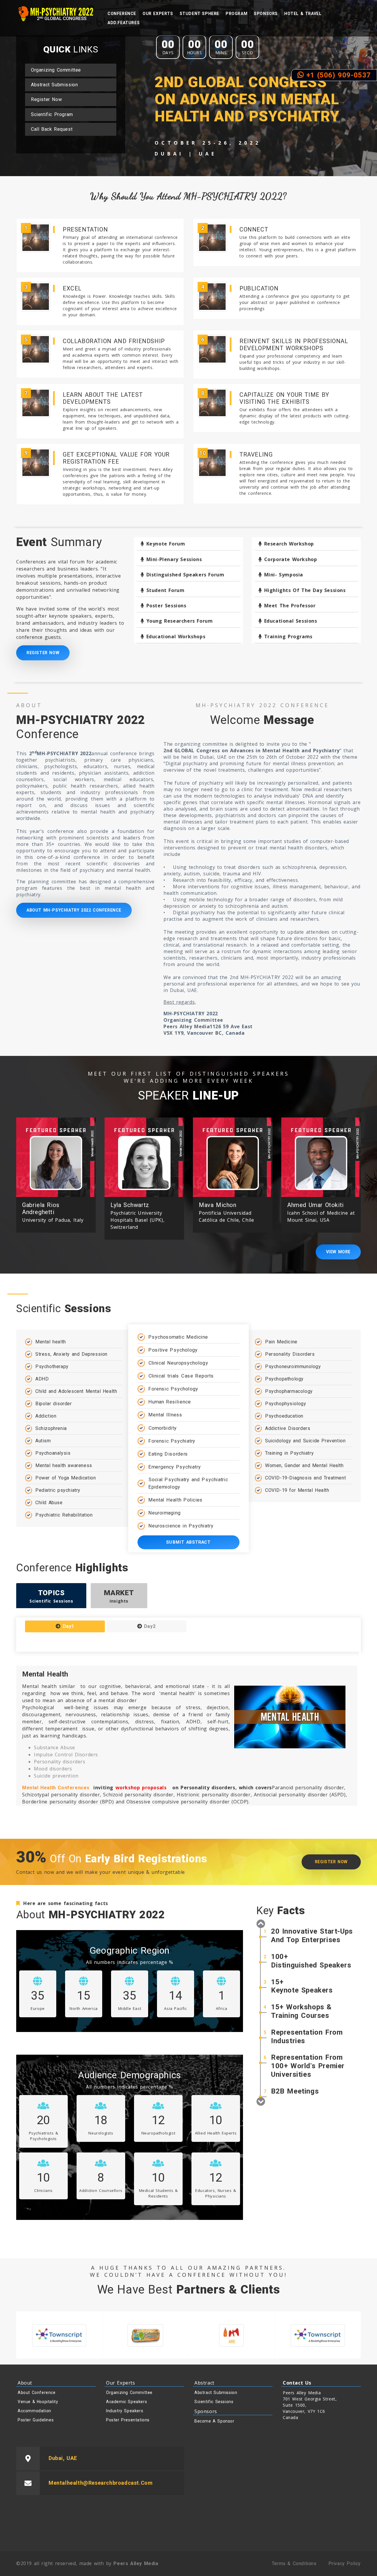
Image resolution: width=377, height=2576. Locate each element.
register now (331, 1862)
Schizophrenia (51, 1428)
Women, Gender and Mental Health (304, 1465)
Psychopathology (284, 1379)
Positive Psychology (173, 1350)
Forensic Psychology (173, 1389)
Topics (51, 1596)
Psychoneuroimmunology (293, 1366)
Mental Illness (165, 1415)
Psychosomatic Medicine (178, 1337)
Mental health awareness (64, 1465)
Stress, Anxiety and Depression (71, 1354)
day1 (67, 1626)
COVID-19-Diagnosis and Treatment (305, 1478)
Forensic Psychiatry (172, 1441)
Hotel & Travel (303, 14)
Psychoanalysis (53, 1453)
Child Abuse (49, 1503)
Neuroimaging (164, 1513)
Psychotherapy (52, 1366)
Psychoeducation (284, 1416)
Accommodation (34, 2411)
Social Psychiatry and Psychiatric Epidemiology (188, 1483)
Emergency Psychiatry (174, 1467)
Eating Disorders (168, 1454)
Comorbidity (162, 1428)
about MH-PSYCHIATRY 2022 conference (74, 910)
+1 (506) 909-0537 (337, 75)
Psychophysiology (286, 1404)
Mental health (51, 1342)
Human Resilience (169, 1402)
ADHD (42, 1379)
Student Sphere (199, 14)
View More (338, 1252)
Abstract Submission (54, 85)
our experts (158, 14)
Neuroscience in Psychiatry (181, 1526)
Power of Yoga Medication (66, 1478)
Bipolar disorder (54, 1404)
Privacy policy (345, 2563)
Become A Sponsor (214, 2421)
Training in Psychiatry (289, 1453)
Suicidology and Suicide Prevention (305, 1441)
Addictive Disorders (288, 1428)
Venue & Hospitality (38, 2402)
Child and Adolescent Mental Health (76, 1391)
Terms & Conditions (294, 2563)
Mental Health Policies (175, 1500)
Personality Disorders (290, 1354)
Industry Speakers (125, 2411)
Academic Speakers (127, 2402)
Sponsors (266, 14)
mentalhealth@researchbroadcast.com (101, 2483)
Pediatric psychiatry (58, 1490)
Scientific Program (52, 114)
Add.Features (124, 23)
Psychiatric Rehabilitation (64, 1515)
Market (119, 1596)
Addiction (46, 1416)
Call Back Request (52, 129)
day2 (149, 1626)
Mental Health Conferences (56, 1788)
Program (237, 14)
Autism (43, 1441)
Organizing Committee (56, 70)
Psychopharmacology (289, 1391)
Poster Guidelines (36, 2420)
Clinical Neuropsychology (178, 1363)
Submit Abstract (188, 1542)
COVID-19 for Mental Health (297, 1490)
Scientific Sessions (214, 2402)
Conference (122, 14)
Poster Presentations (128, 2420)
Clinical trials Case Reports (181, 1376)
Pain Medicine (281, 1342)
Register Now (46, 99)
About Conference (37, 2393)
